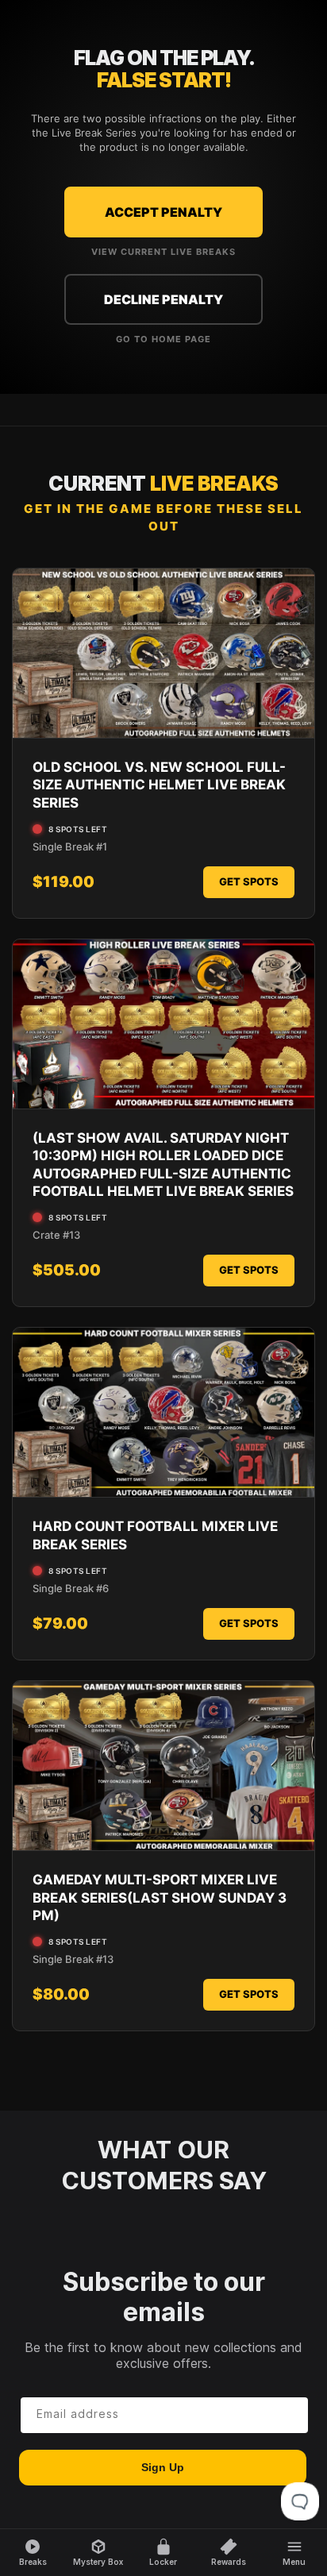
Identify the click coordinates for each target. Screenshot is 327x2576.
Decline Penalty (163, 299)
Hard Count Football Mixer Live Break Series (155, 1535)
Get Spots (249, 881)
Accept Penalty (163, 212)
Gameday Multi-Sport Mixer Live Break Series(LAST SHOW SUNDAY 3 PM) (160, 1897)
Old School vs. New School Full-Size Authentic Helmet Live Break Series (159, 785)
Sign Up (163, 2467)
